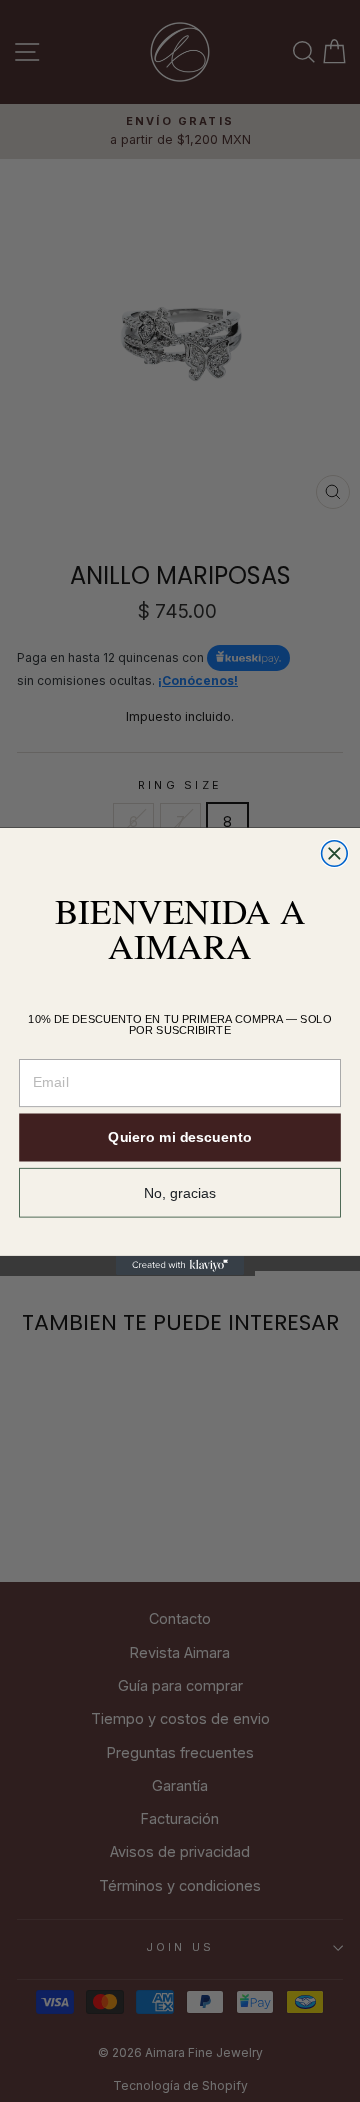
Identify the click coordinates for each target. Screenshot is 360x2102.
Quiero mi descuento (179, 1137)
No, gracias (180, 1192)
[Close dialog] (335, 853)
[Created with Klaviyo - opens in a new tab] (180, 1264)
